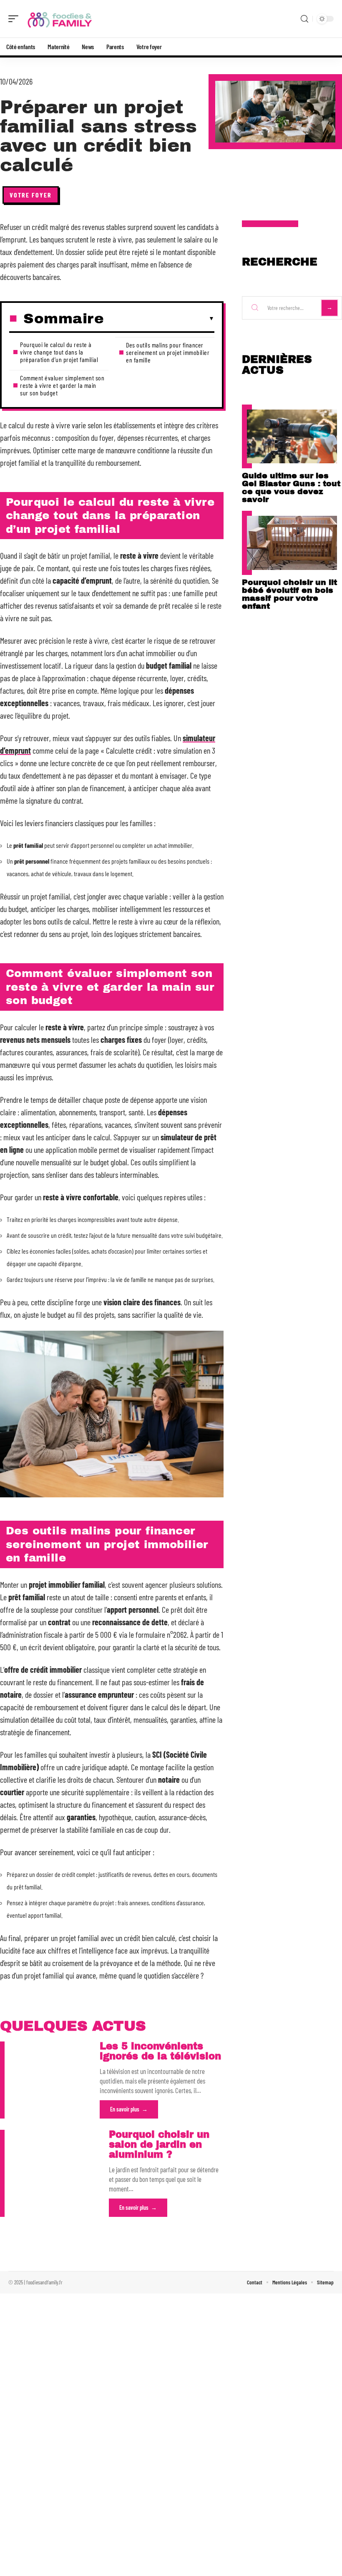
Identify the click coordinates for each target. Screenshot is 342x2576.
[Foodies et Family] (60, 19)
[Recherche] (304, 19)
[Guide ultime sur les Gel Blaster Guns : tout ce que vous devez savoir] (292, 436)
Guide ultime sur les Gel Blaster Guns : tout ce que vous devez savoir (291, 487)
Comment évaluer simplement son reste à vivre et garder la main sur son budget (62, 385)
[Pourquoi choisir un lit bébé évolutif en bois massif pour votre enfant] (292, 543)
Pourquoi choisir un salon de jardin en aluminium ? (159, 2145)
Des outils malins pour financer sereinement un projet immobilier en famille (168, 352)
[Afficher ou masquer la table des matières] (159, 319)
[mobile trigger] (15, 19)
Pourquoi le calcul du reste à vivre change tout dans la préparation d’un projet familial (59, 352)
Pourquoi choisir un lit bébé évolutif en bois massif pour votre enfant (289, 594)
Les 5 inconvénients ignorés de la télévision (160, 2051)
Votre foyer (31, 195)
